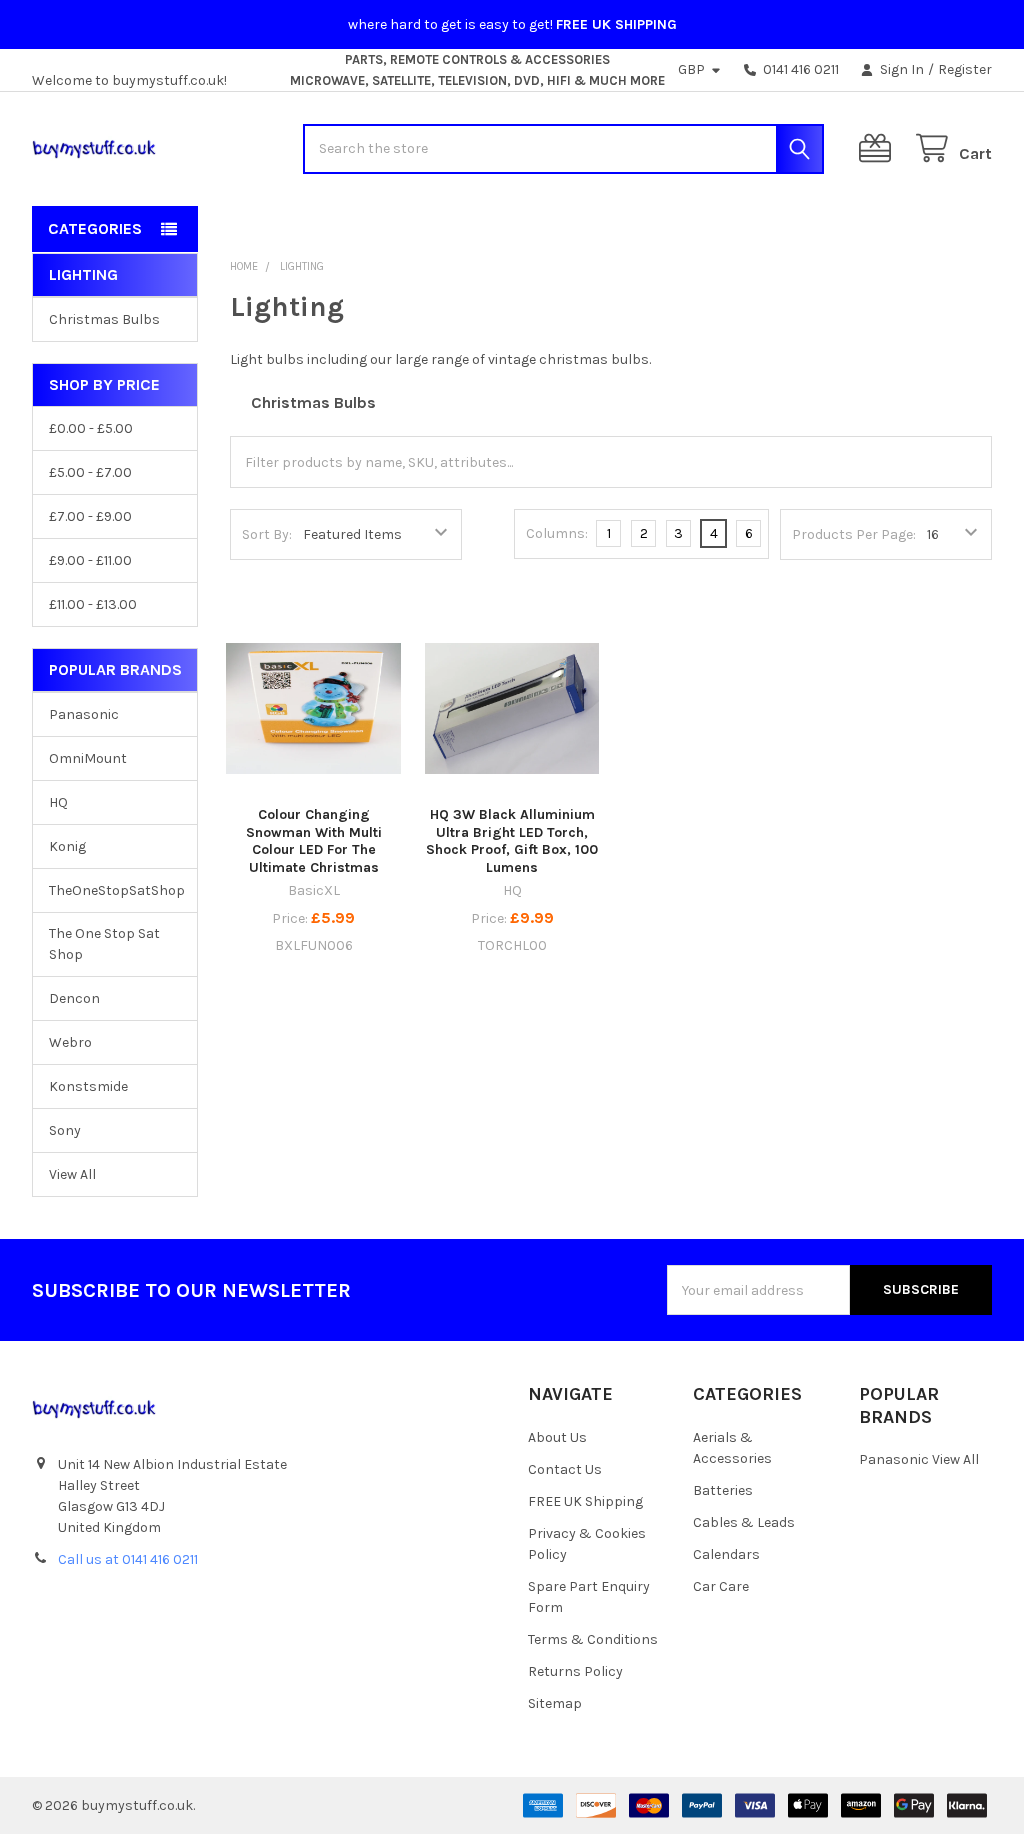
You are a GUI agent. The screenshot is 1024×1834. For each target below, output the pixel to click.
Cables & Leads (744, 1522)
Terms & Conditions (593, 1639)
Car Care (721, 1586)
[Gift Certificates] (879, 148)
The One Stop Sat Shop (104, 944)
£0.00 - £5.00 (91, 428)
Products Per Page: (854, 534)
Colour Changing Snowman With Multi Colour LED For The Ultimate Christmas (314, 841)
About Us (557, 1437)
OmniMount (88, 758)
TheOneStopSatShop (115, 890)
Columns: (557, 533)
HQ (58, 802)
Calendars (726, 1554)
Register (965, 69)
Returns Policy (575, 1671)
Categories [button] (95, 228)
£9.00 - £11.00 (90, 560)
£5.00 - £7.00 (90, 472)
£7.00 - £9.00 (90, 516)
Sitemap (555, 1703)
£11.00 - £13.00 (93, 604)
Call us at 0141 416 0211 (128, 1559)
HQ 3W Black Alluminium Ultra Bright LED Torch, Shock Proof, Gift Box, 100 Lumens (512, 841)
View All (72, 1174)
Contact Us (565, 1469)
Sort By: (267, 534)
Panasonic (84, 714)
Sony (65, 1130)
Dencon (74, 998)
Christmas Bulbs (104, 319)
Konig (67, 846)
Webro (70, 1042)
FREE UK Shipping (585, 1501)
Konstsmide (88, 1086)
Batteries (723, 1490)
